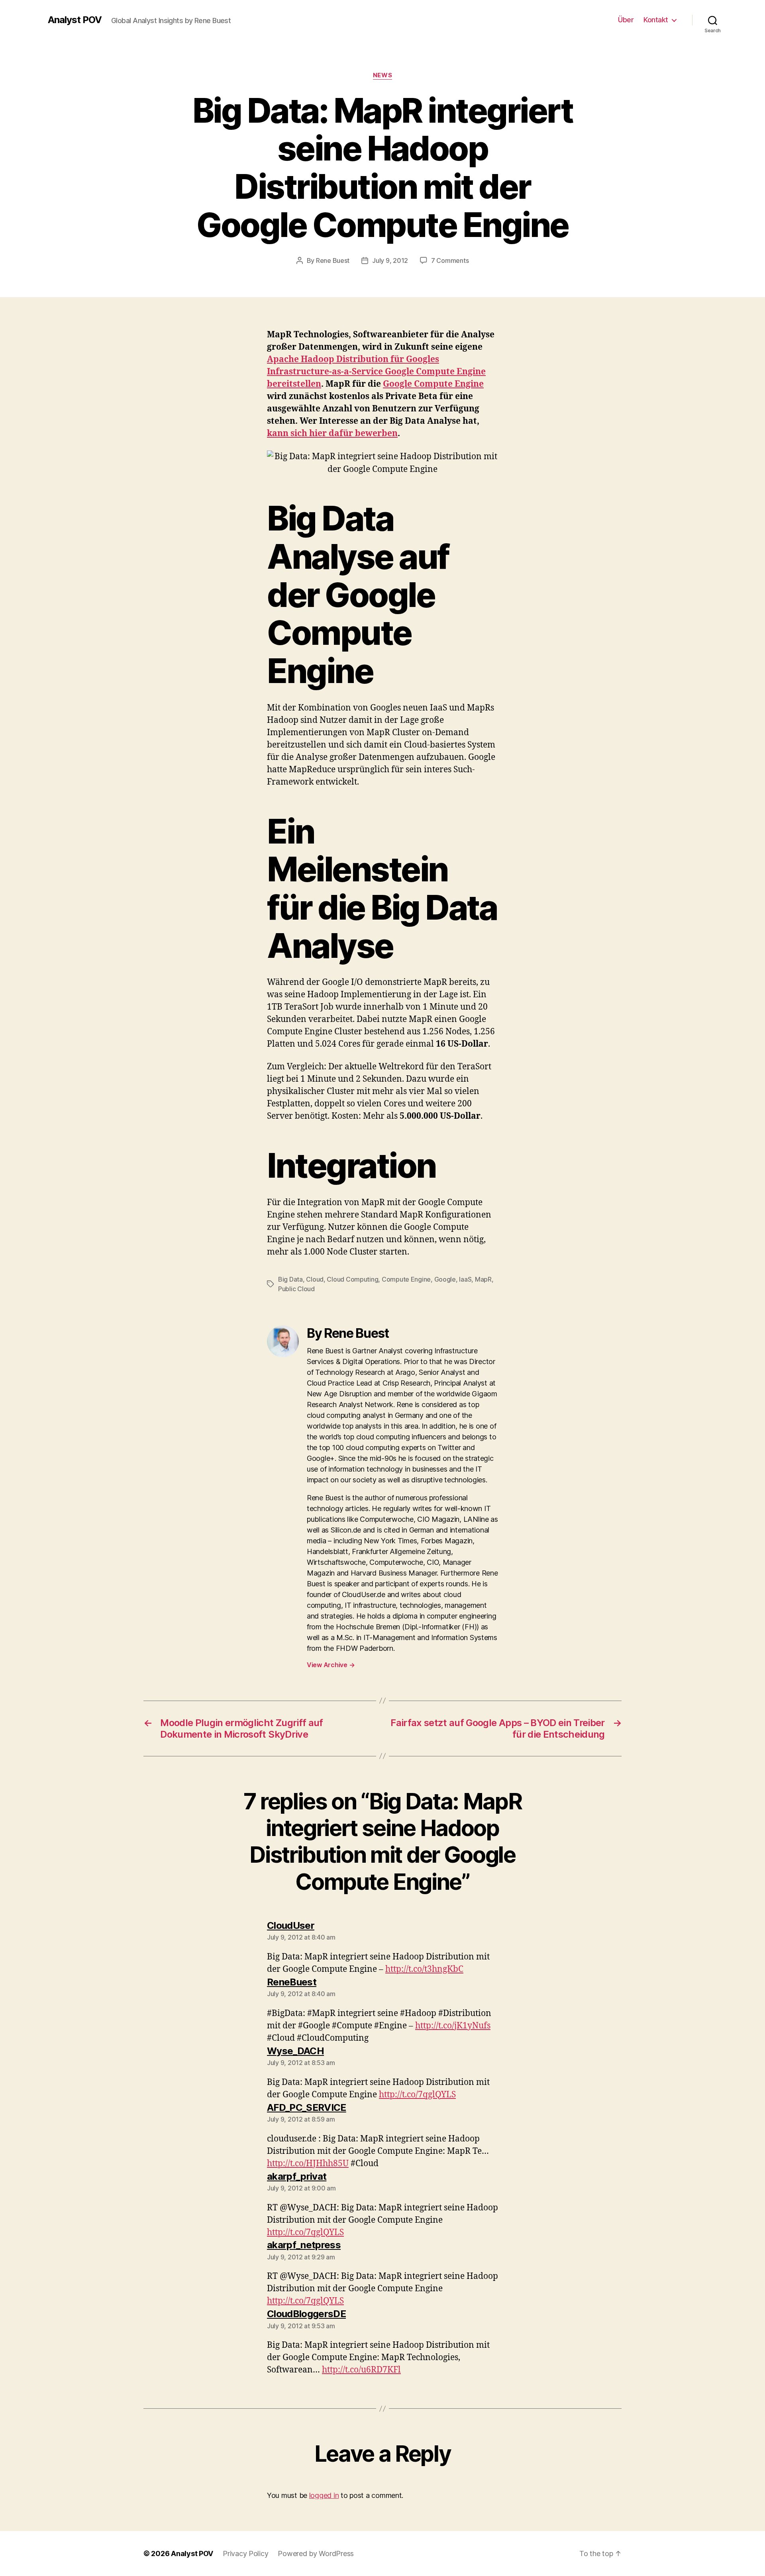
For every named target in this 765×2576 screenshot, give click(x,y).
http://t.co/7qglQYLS (417, 2095)
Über (626, 20)
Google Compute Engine (433, 384)
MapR (483, 1279)
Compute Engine (406, 1279)
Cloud (315, 1279)
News (382, 75)
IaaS (465, 1279)
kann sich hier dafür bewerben (332, 434)
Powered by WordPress (316, 2553)
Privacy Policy (245, 2553)
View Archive (331, 1665)
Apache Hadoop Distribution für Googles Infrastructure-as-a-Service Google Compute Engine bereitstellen (376, 372)
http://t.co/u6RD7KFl (361, 2370)
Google (445, 1279)
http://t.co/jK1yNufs (453, 2026)
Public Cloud (296, 1289)
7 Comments (450, 260)
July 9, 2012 (390, 260)
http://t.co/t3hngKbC (424, 1969)
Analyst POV (75, 20)
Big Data (290, 1279)
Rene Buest (333, 260)
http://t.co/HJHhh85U (308, 2164)
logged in (324, 2495)
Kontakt (656, 20)
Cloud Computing (352, 1279)
